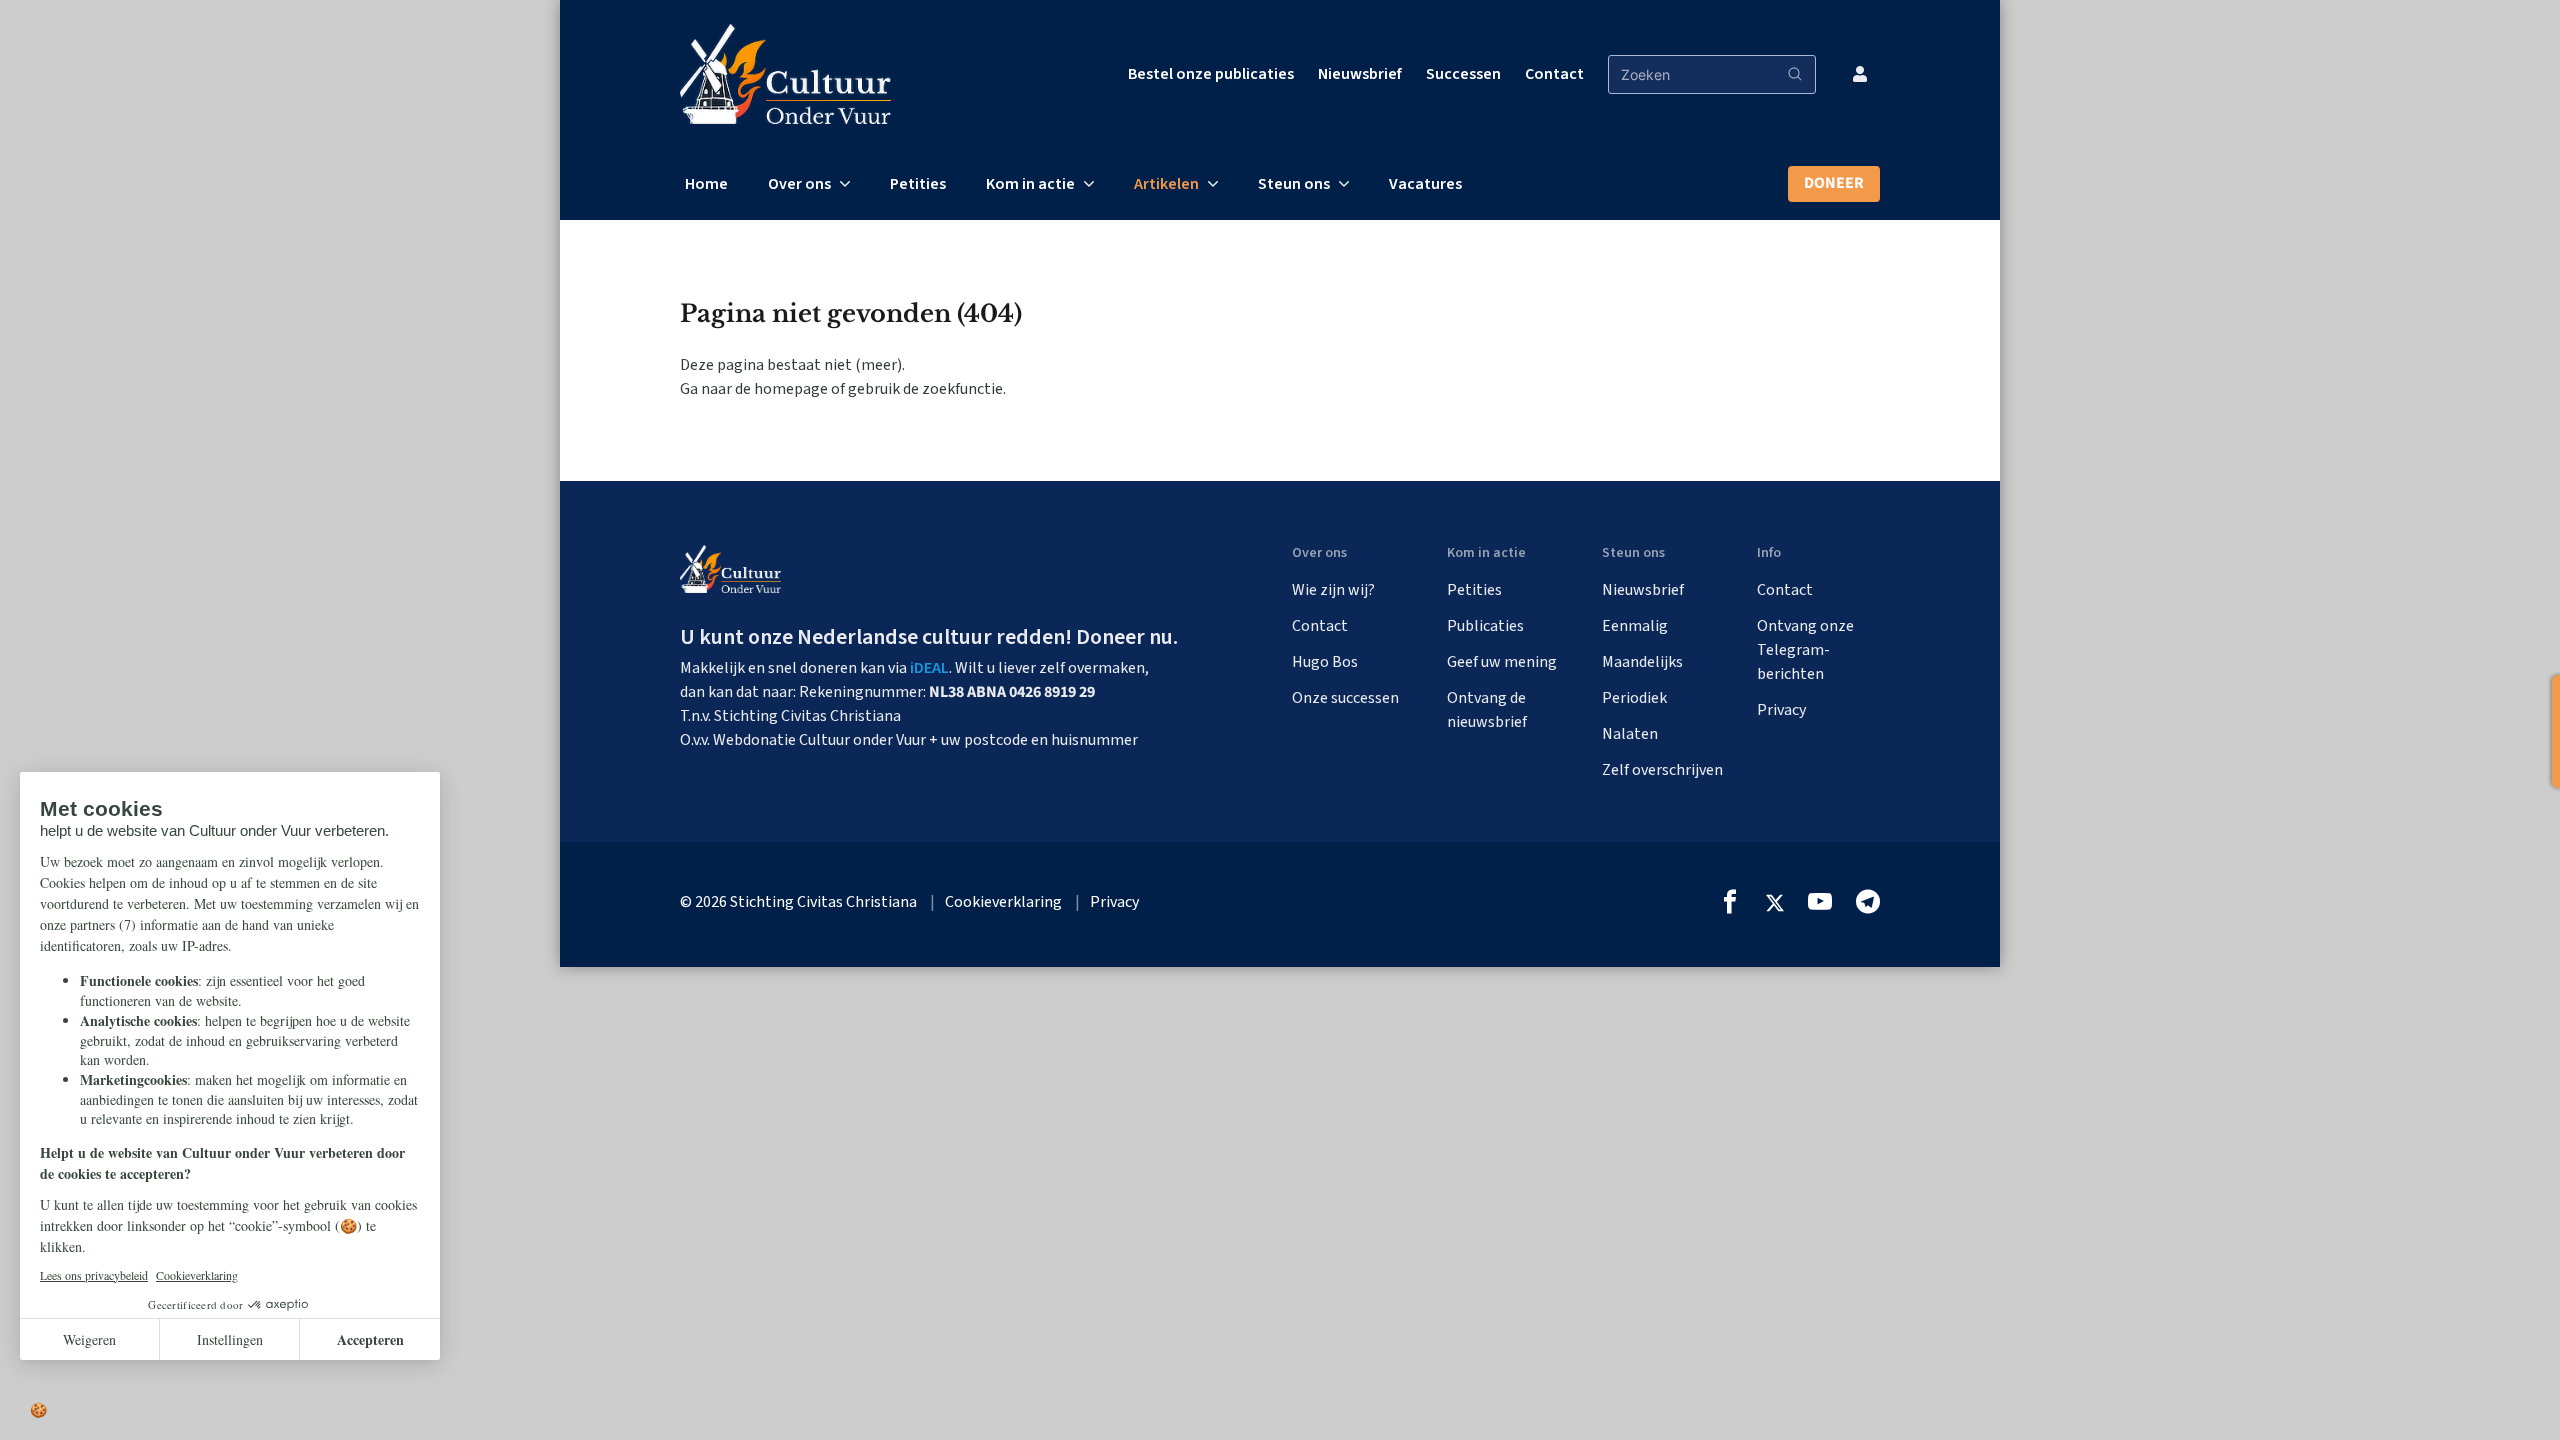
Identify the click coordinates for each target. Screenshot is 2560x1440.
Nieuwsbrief (1360, 74)
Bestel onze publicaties (1211, 74)
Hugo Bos (1325, 662)
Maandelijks (1642, 662)
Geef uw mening (1502, 662)
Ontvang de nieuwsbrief (1487, 710)
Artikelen (1166, 184)
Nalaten (1630, 734)
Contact (1554, 74)
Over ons (799, 184)
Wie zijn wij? (1333, 590)
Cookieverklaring (1003, 902)
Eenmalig (1635, 626)
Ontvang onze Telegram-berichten (1805, 650)
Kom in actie (1030, 184)
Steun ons (1294, 184)
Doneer (1834, 183)
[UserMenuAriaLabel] (1860, 74)
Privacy (1781, 710)
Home (706, 184)
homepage (791, 389)
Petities (918, 184)
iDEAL (929, 668)
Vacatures (1425, 184)
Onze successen (1345, 698)
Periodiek (1634, 698)
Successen (1463, 74)
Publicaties (1485, 626)
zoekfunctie (962, 389)
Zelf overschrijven (1662, 770)
